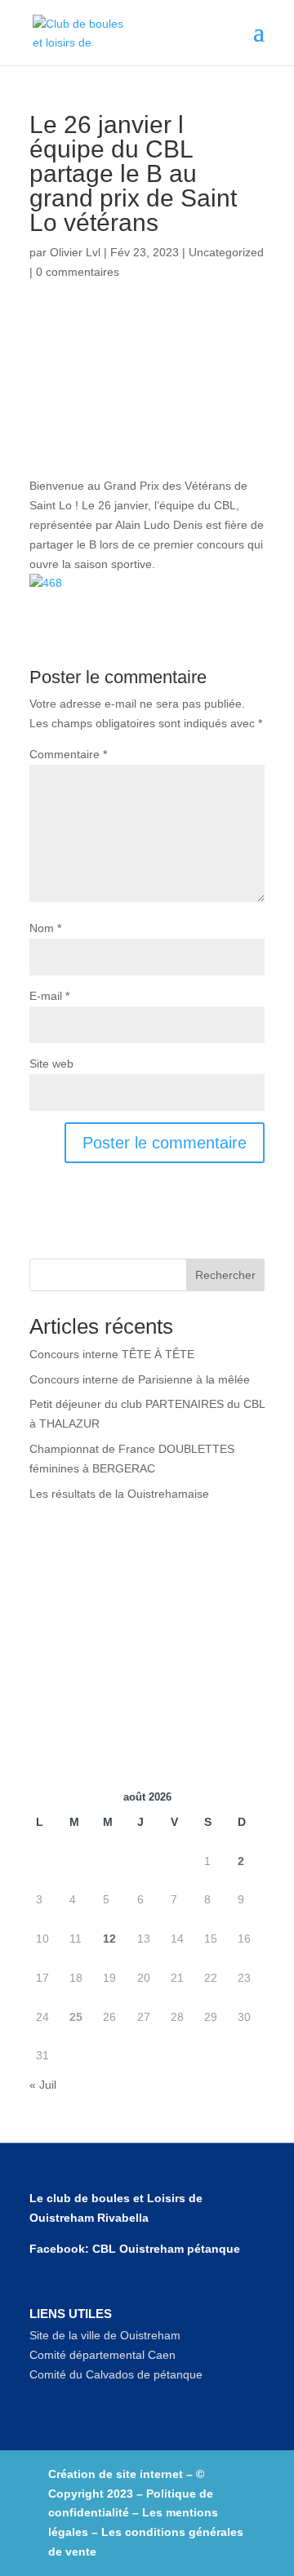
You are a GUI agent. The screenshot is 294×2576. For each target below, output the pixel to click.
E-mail (49, 996)
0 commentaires (78, 272)
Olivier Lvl (75, 252)
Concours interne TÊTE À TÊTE (112, 1354)
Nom (45, 928)
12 (109, 1939)
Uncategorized (226, 252)
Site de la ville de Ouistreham (105, 2335)
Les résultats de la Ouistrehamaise (119, 1494)
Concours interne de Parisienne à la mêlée (140, 1379)
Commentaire (68, 754)
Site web (51, 1064)
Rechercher (225, 1275)
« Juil (43, 2085)
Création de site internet (116, 2474)
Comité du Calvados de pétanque (116, 2374)
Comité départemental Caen (102, 2355)
